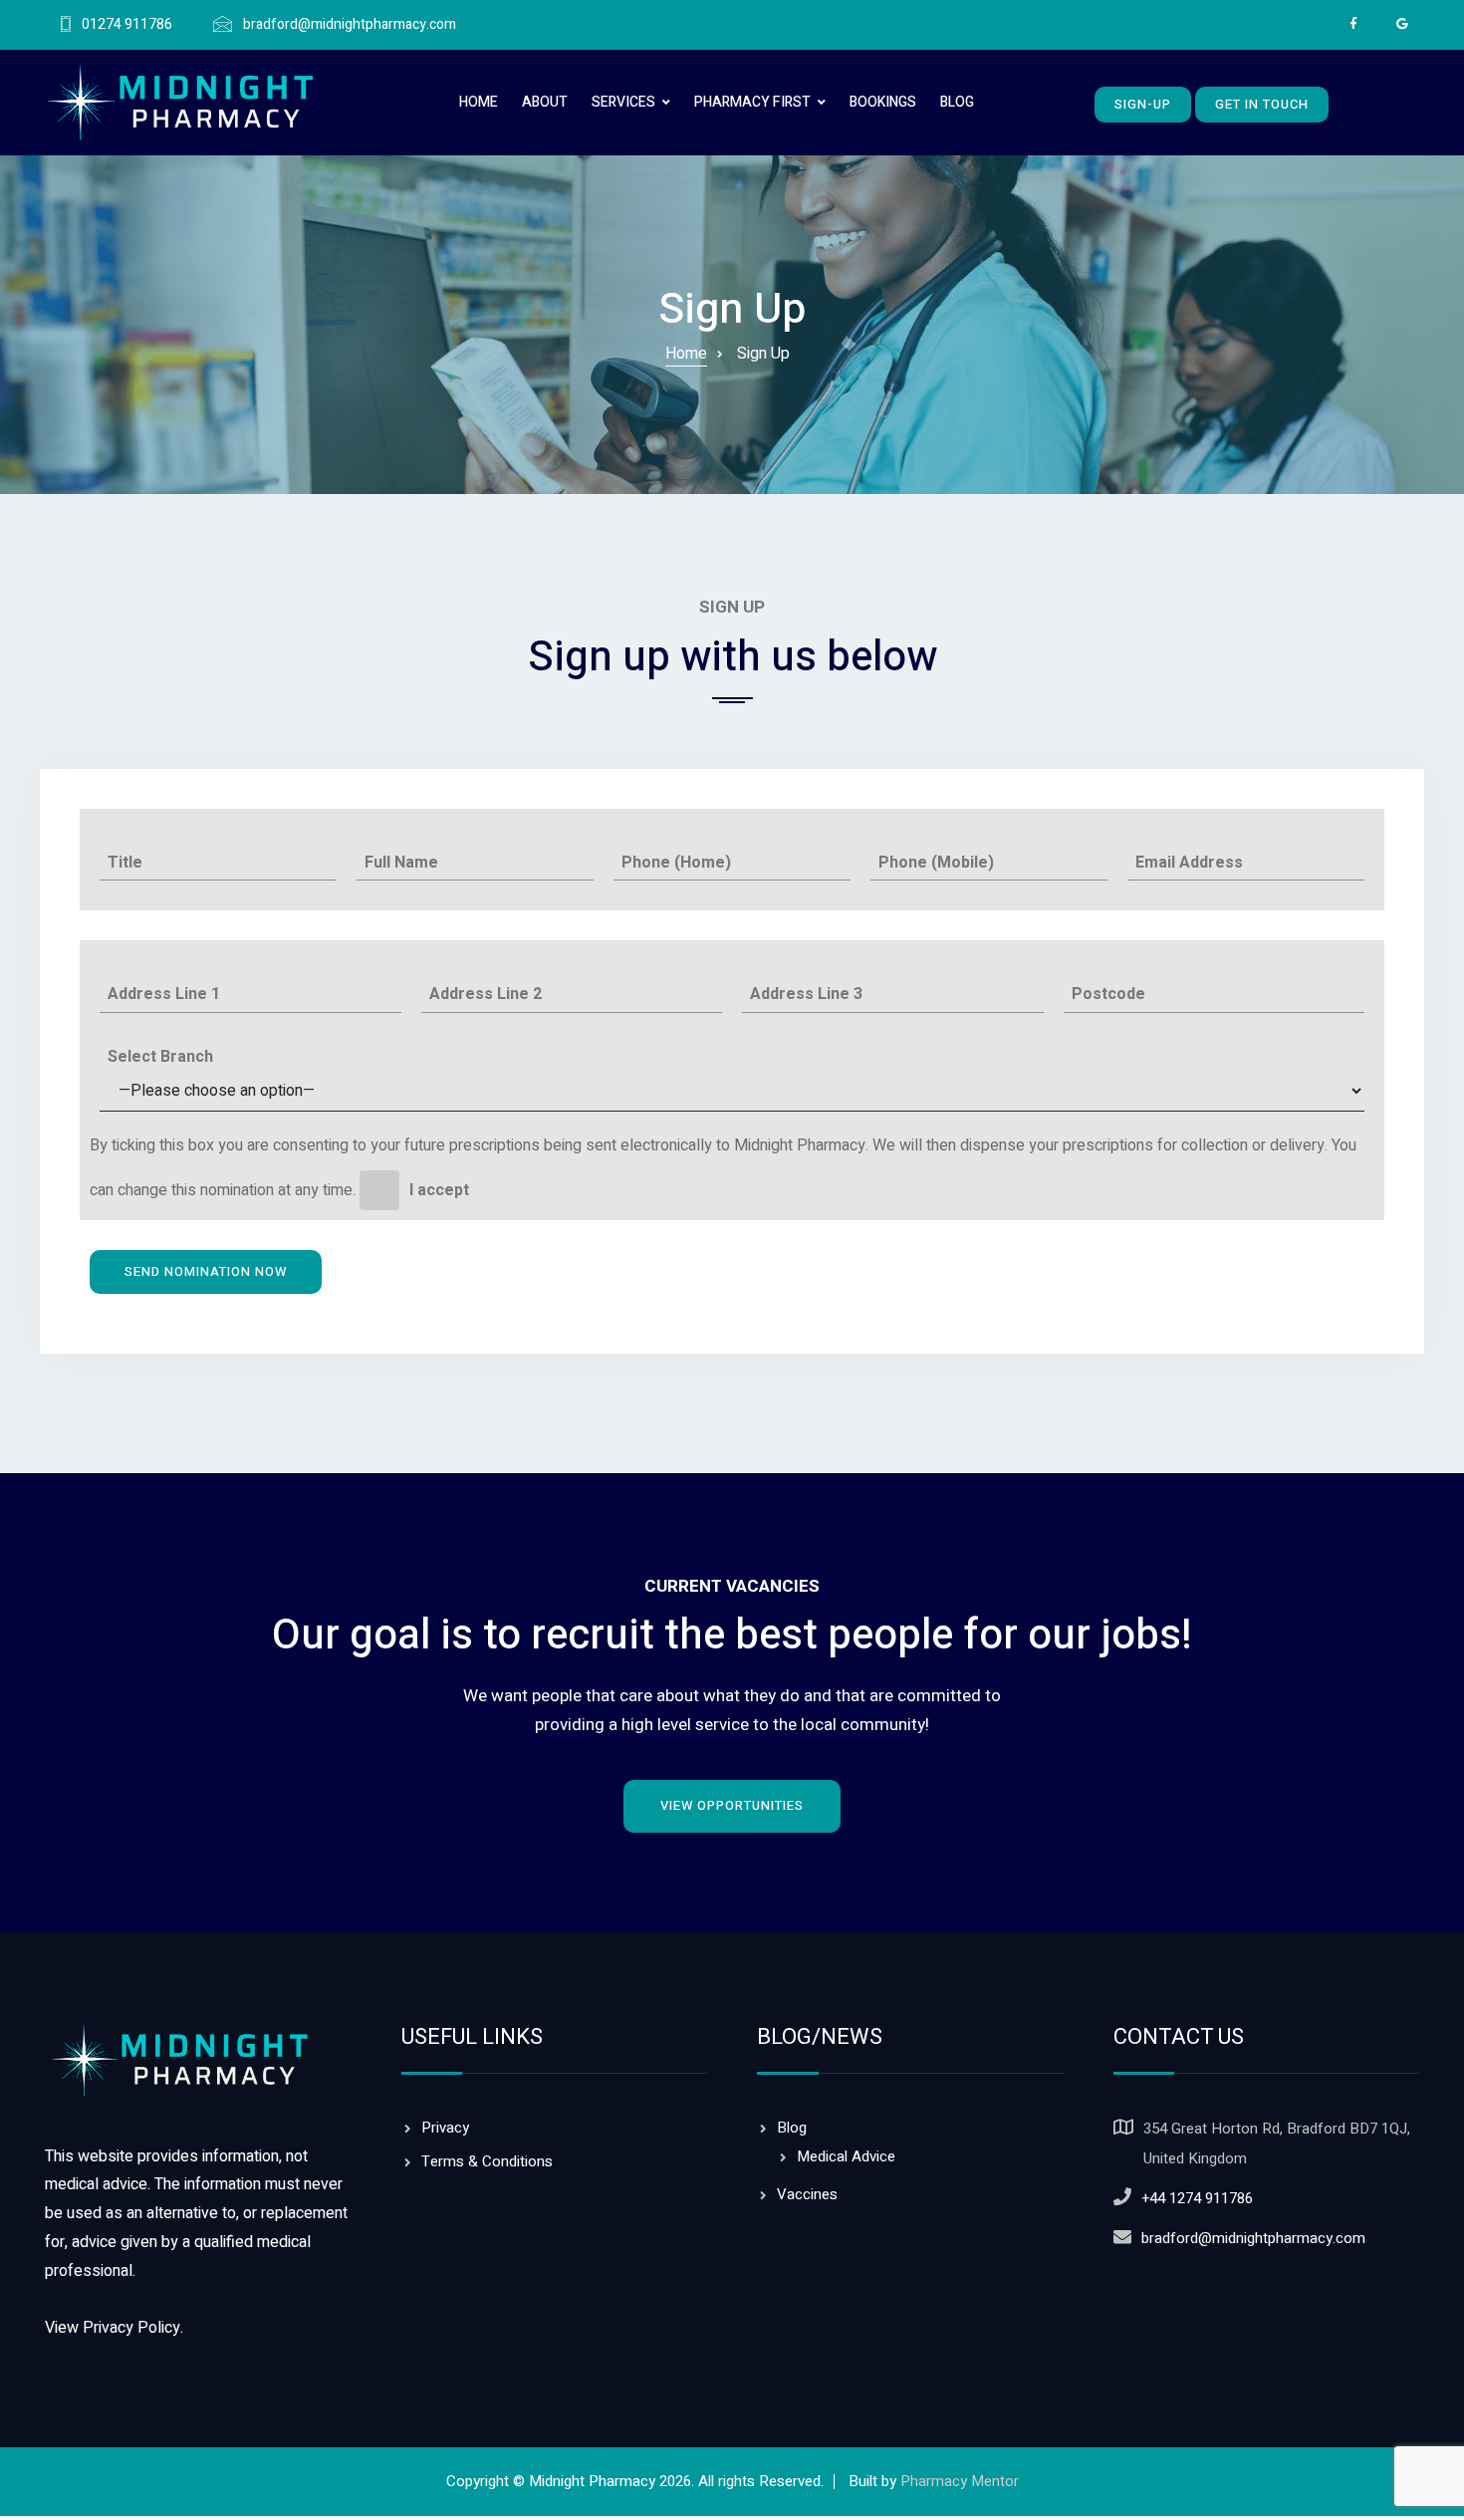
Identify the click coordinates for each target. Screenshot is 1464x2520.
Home (479, 102)
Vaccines (807, 2194)
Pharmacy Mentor (960, 2481)
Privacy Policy (131, 2328)
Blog (957, 102)
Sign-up (1143, 104)
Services (623, 102)
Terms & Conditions (487, 2161)
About (545, 102)
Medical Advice (846, 2156)
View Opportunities (732, 1805)
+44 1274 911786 (1197, 2198)
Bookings (883, 102)
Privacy (445, 2128)
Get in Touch (1262, 104)
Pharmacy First (752, 102)
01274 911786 (127, 25)
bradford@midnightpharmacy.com (350, 25)
